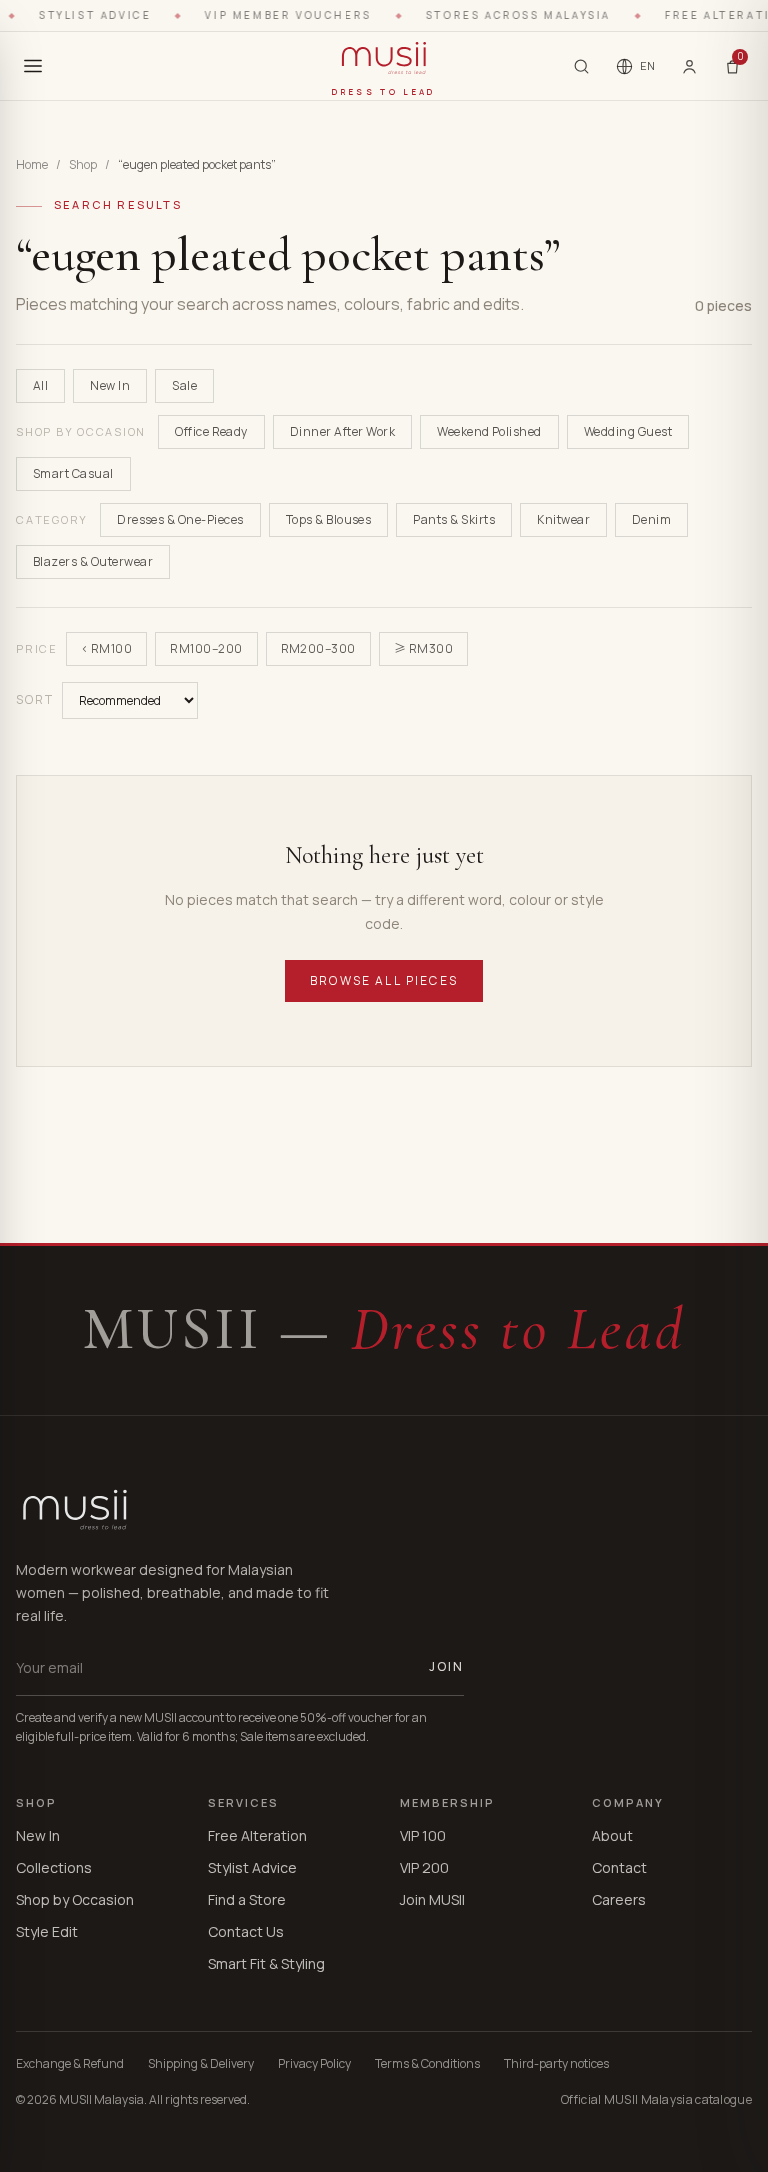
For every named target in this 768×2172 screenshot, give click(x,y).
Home (32, 165)
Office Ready (211, 431)
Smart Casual (73, 473)
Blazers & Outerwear (93, 561)
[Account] (689, 66)
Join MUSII (432, 1899)
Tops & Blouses (329, 519)
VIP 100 (423, 1835)
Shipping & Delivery (201, 2064)
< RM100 (106, 648)
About (612, 1835)
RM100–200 (206, 648)
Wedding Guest (628, 431)
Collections (54, 1867)
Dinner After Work (342, 431)
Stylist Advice (252, 1867)
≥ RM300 (423, 648)
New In (110, 385)
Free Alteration (257, 1835)
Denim (651, 519)
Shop (83, 165)
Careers (619, 1899)
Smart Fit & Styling (266, 1963)
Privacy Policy (314, 2064)
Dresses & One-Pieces (180, 519)
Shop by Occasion (75, 1899)
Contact (619, 1867)
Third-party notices (556, 2064)
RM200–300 (318, 648)
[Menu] (33, 66)
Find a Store (247, 1899)
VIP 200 (424, 1867)
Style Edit (47, 1931)
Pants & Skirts (454, 519)
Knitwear (563, 519)
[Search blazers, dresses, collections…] (581, 66)
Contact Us (246, 1931)
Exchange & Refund (70, 2064)
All (40, 385)
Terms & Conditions (427, 2064)
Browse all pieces (384, 980)
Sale (184, 385)
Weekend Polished (489, 431)
